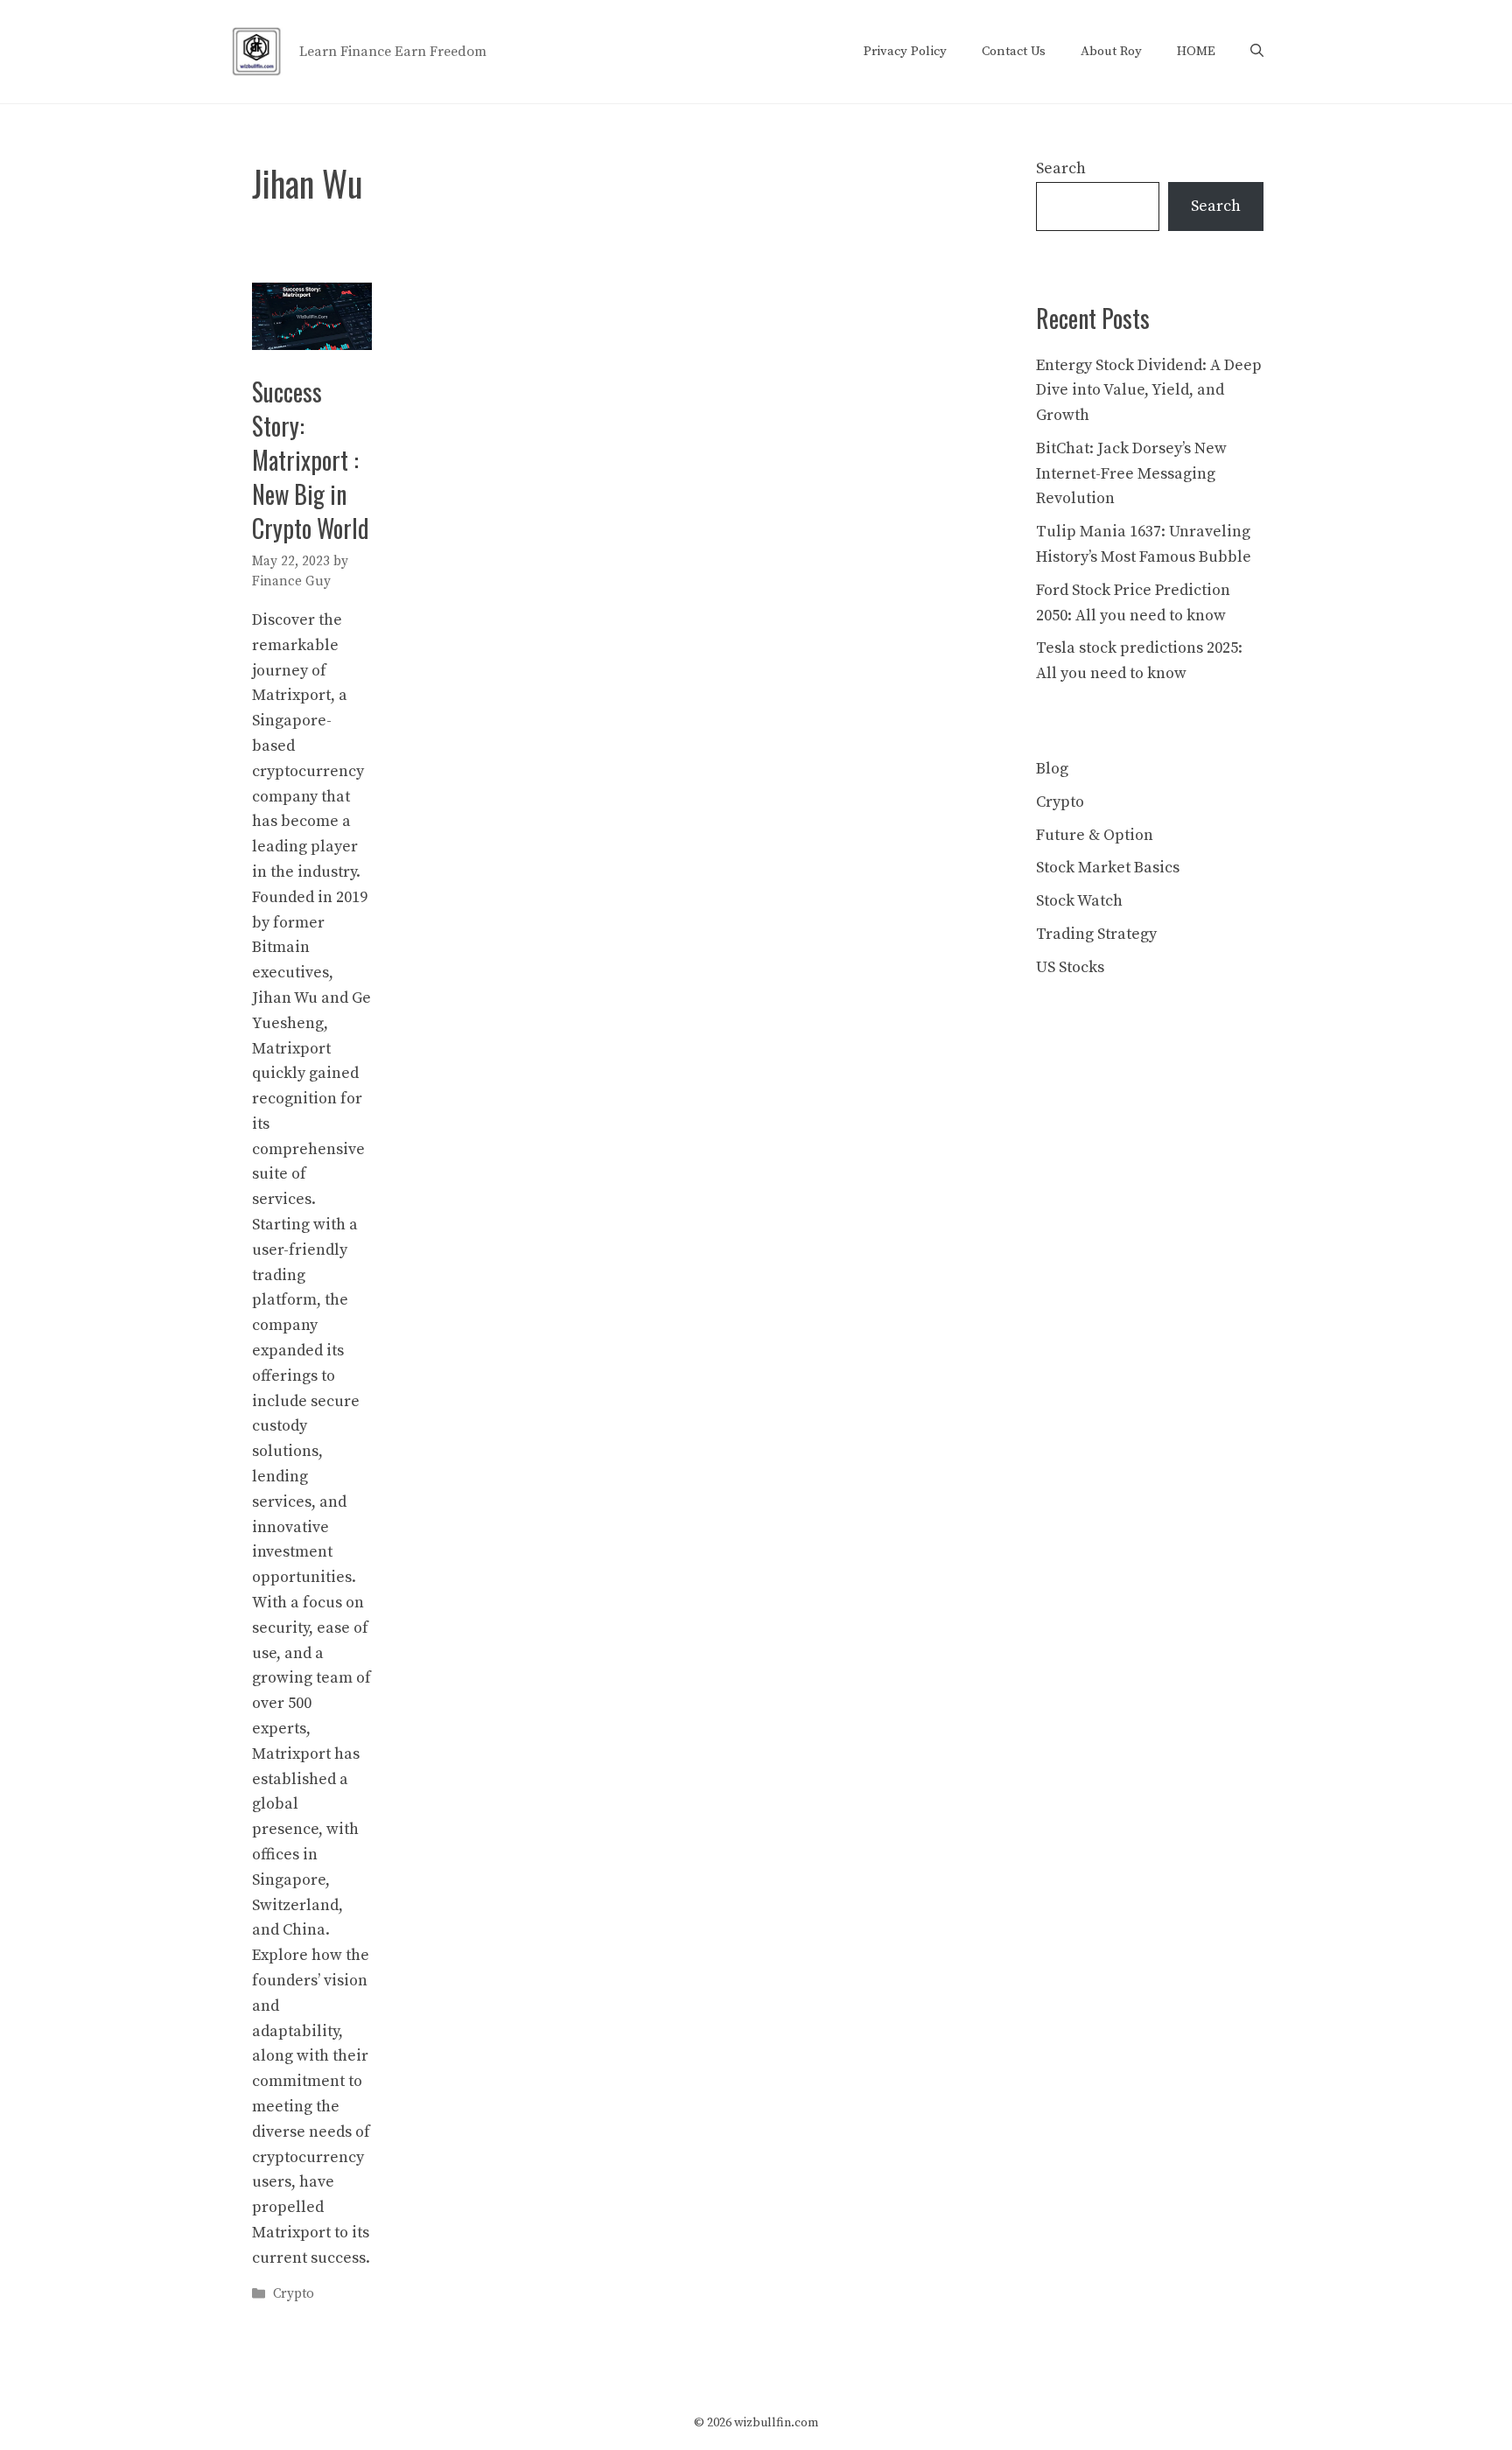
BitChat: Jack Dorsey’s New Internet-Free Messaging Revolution (1131, 474)
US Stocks (1070, 967)
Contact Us (1014, 51)
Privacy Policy (905, 51)
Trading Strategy (1096, 934)
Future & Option (1095, 835)
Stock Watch (1079, 901)
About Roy (1111, 51)
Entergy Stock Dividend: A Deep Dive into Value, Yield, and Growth (1149, 391)
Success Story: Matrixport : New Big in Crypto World (311, 460)
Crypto (294, 2294)
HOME (1196, 51)
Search (1061, 168)
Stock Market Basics (1108, 868)
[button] (1257, 52)
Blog (1052, 769)
